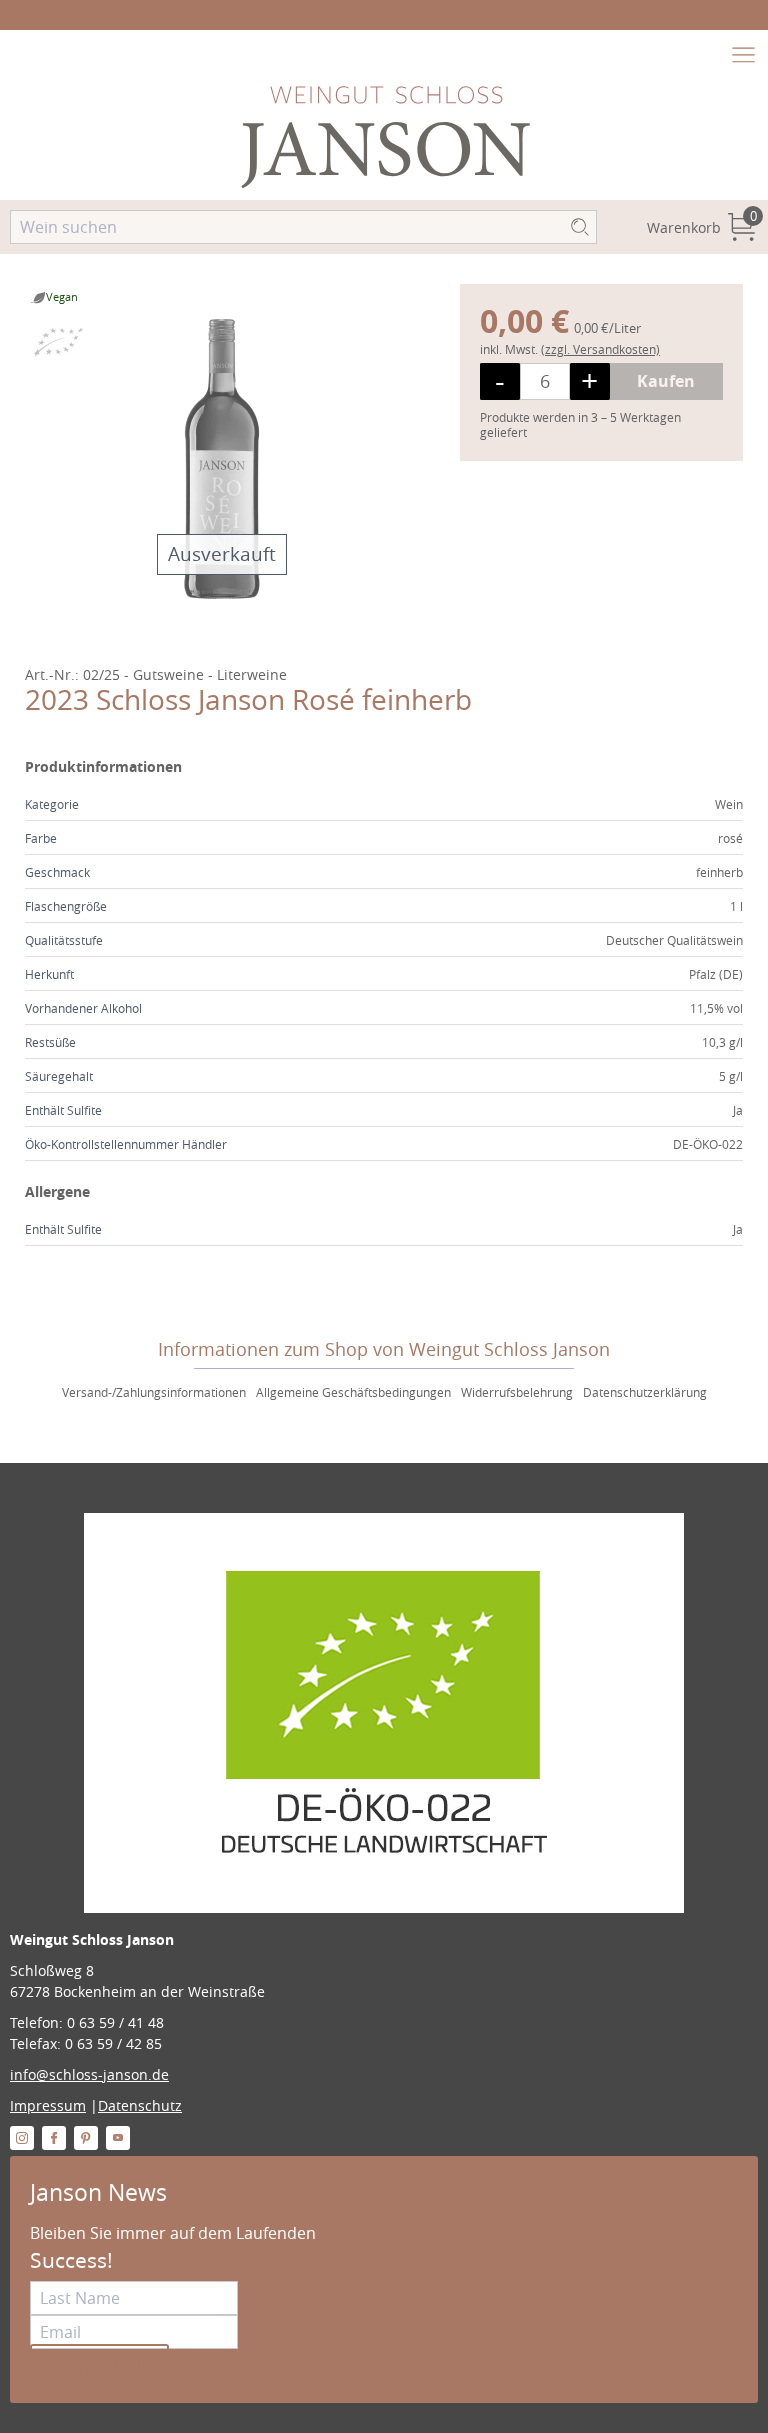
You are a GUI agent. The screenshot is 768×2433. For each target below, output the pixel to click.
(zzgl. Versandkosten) (600, 349)
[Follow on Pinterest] (86, 2138)
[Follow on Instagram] (22, 2138)
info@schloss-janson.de (89, 2074)
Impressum (48, 2105)
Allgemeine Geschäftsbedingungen (353, 1392)
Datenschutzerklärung (645, 1392)
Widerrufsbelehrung (517, 1392)
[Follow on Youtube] (118, 2138)
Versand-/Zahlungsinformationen (154, 1392)
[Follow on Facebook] (54, 2138)
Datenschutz (140, 2105)
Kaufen (666, 381)
